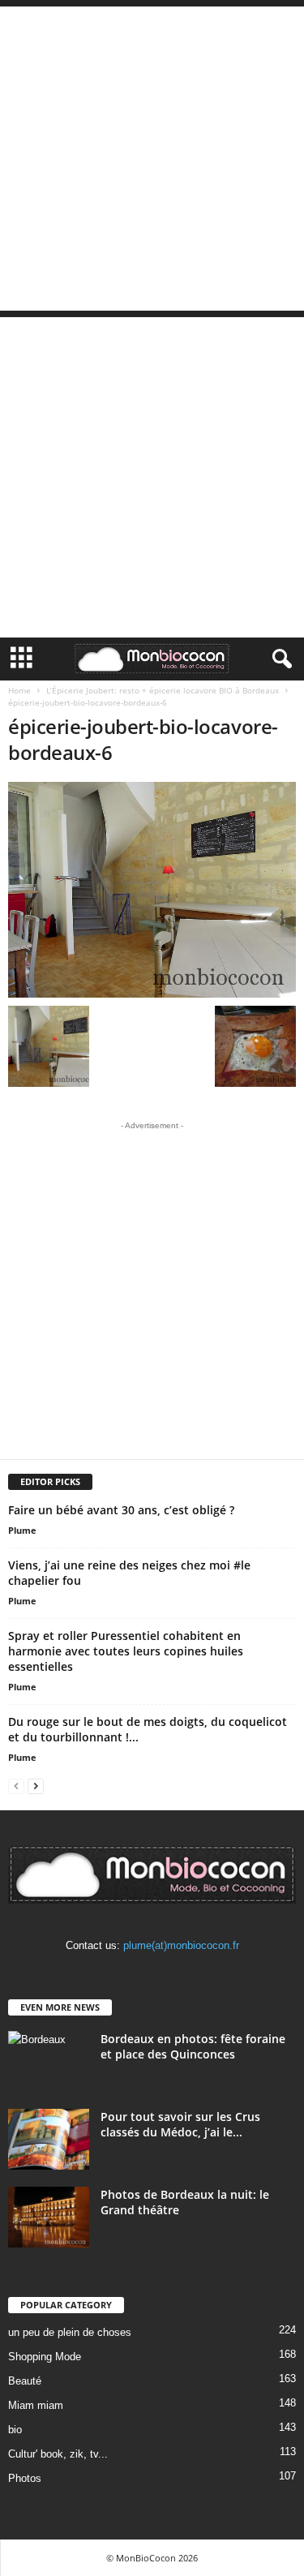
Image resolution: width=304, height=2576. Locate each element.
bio (15, 2430)
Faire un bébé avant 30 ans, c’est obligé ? (121, 1510)
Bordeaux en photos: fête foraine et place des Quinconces (193, 2046)
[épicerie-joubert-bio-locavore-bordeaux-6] (152, 890)
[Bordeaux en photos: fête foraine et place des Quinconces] (49, 2061)
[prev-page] (16, 1786)
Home (19, 690)
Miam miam (36, 2405)
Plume (22, 1530)
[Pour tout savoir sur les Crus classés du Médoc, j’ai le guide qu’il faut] (49, 2139)
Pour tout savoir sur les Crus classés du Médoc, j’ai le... (180, 2124)
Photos (25, 2478)
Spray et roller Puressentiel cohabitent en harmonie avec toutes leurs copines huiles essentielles (126, 1651)
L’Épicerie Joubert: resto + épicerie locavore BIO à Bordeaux (163, 690)
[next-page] (36, 1786)
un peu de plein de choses (70, 2332)
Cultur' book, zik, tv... (58, 2454)
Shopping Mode (45, 2357)
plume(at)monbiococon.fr (181, 1945)
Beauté (25, 2381)
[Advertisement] (152, 159)
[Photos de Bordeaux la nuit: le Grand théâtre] (49, 2217)
